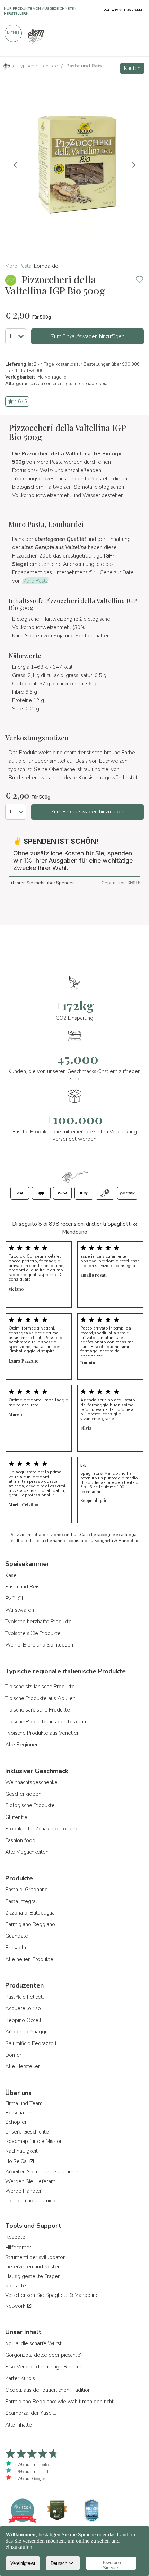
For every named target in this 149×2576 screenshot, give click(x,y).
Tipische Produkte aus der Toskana (46, 1722)
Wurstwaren (20, 1610)
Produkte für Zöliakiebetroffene (42, 1829)
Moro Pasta (18, 266)
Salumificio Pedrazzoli (31, 2043)
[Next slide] (133, 165)
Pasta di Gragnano (27, 1890)
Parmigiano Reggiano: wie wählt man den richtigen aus (62, 2402)
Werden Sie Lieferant (30, 2181)
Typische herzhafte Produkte (38, 1622)
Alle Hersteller (23, 2066)
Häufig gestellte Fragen (33, 2276)
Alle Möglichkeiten (27, 1852)
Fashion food (20, 1840)
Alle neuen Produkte (29, 1959)
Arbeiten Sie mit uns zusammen (42, 2172)
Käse (11, 1575)
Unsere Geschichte (27, 2132)
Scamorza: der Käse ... (31, 2413)
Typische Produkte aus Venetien (42, 1733)
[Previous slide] (16, 165)
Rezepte (15, 2237)
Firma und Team (24, 2103)
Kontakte (16, 2286)
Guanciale (17, 1936)
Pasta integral (21, 1901)
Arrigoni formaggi (26, 2032)
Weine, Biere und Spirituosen (39, 1645)
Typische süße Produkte (33, 1633)
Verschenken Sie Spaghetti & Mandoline (52, 2295)
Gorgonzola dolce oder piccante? (44, 2355)
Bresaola (16, 1948)
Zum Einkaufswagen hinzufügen (88, 336)
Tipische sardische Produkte (38, 1710)
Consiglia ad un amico (30, 2201)
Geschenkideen (23, 1794)
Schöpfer (16, 2122)
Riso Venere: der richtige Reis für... (45, 2367)
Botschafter (19, 2113)
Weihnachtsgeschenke (31, 1782)
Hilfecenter (18, 2248)
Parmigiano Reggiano (30, 1924)
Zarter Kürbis (20, 2378)
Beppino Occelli (24, 2020)
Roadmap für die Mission (34, 2141)
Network (16, 2306)
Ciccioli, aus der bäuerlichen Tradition (48, 2390)
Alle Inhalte (19, 2425)
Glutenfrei (17, 1817)
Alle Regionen (22, 1745)
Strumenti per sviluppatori (36, 2257)
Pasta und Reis (22, 1587)
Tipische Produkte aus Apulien (40, 1698)
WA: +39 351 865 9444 (123, 10)
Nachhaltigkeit (21, 2151)
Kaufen (132, 68)
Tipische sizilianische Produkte (40, 1687)
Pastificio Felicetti (25, 1997)
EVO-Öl (14, 1599)
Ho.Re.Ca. (17, 2161)
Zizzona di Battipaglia (30, 1913)
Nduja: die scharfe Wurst (33, 2343)
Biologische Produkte (30, 1805)
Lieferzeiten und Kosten (33, 2267)
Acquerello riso (23, 2008)
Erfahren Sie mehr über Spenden (42, 883)
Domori (14, 2055)
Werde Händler (23, 2191)
